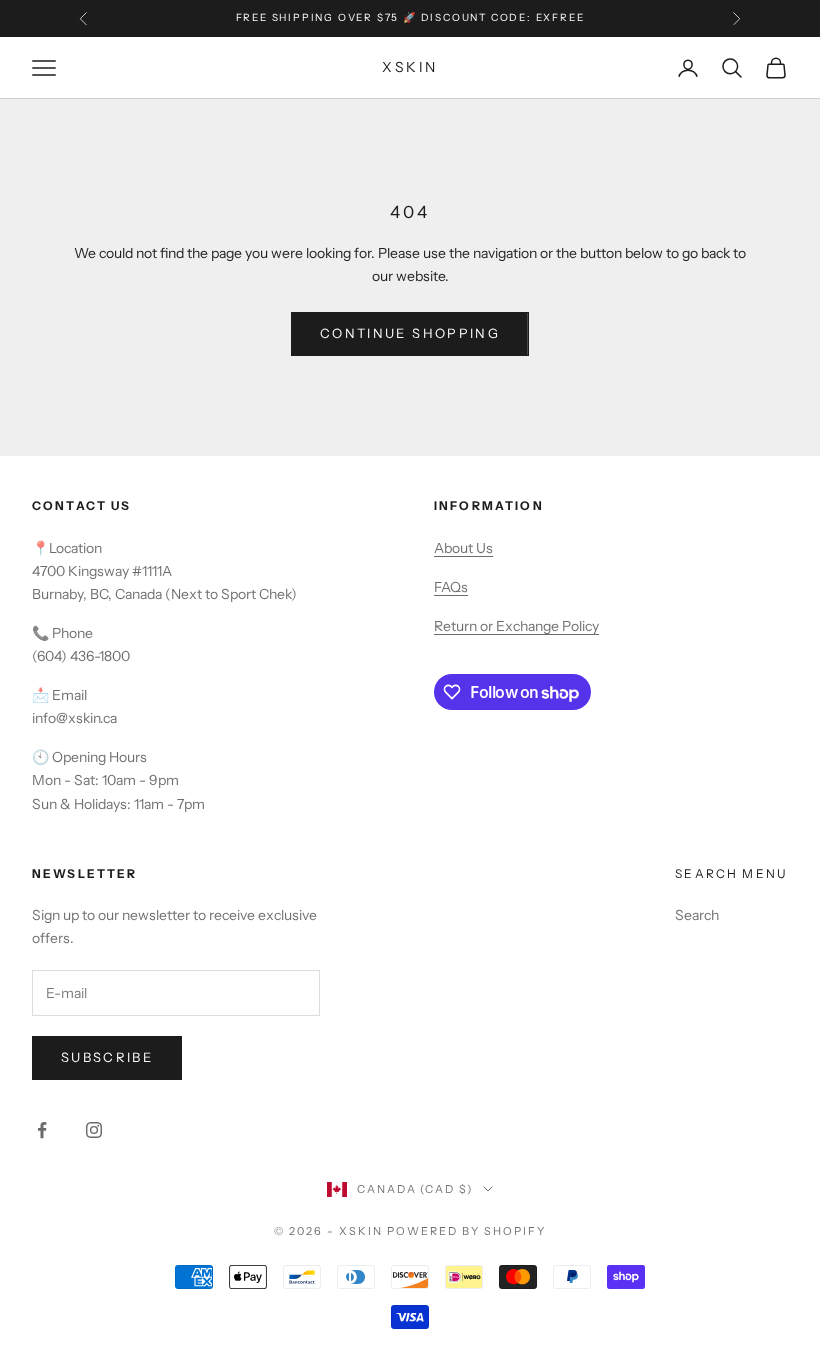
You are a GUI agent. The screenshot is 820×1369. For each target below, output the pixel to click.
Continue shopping (410, 333)
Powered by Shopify (466, 1231)
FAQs (451, 587)
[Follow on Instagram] (94, 1130)
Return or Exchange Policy (516, 626)
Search (697, 915)
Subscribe (107, 1057)
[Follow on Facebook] (42, 1130)
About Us (463, 548)
